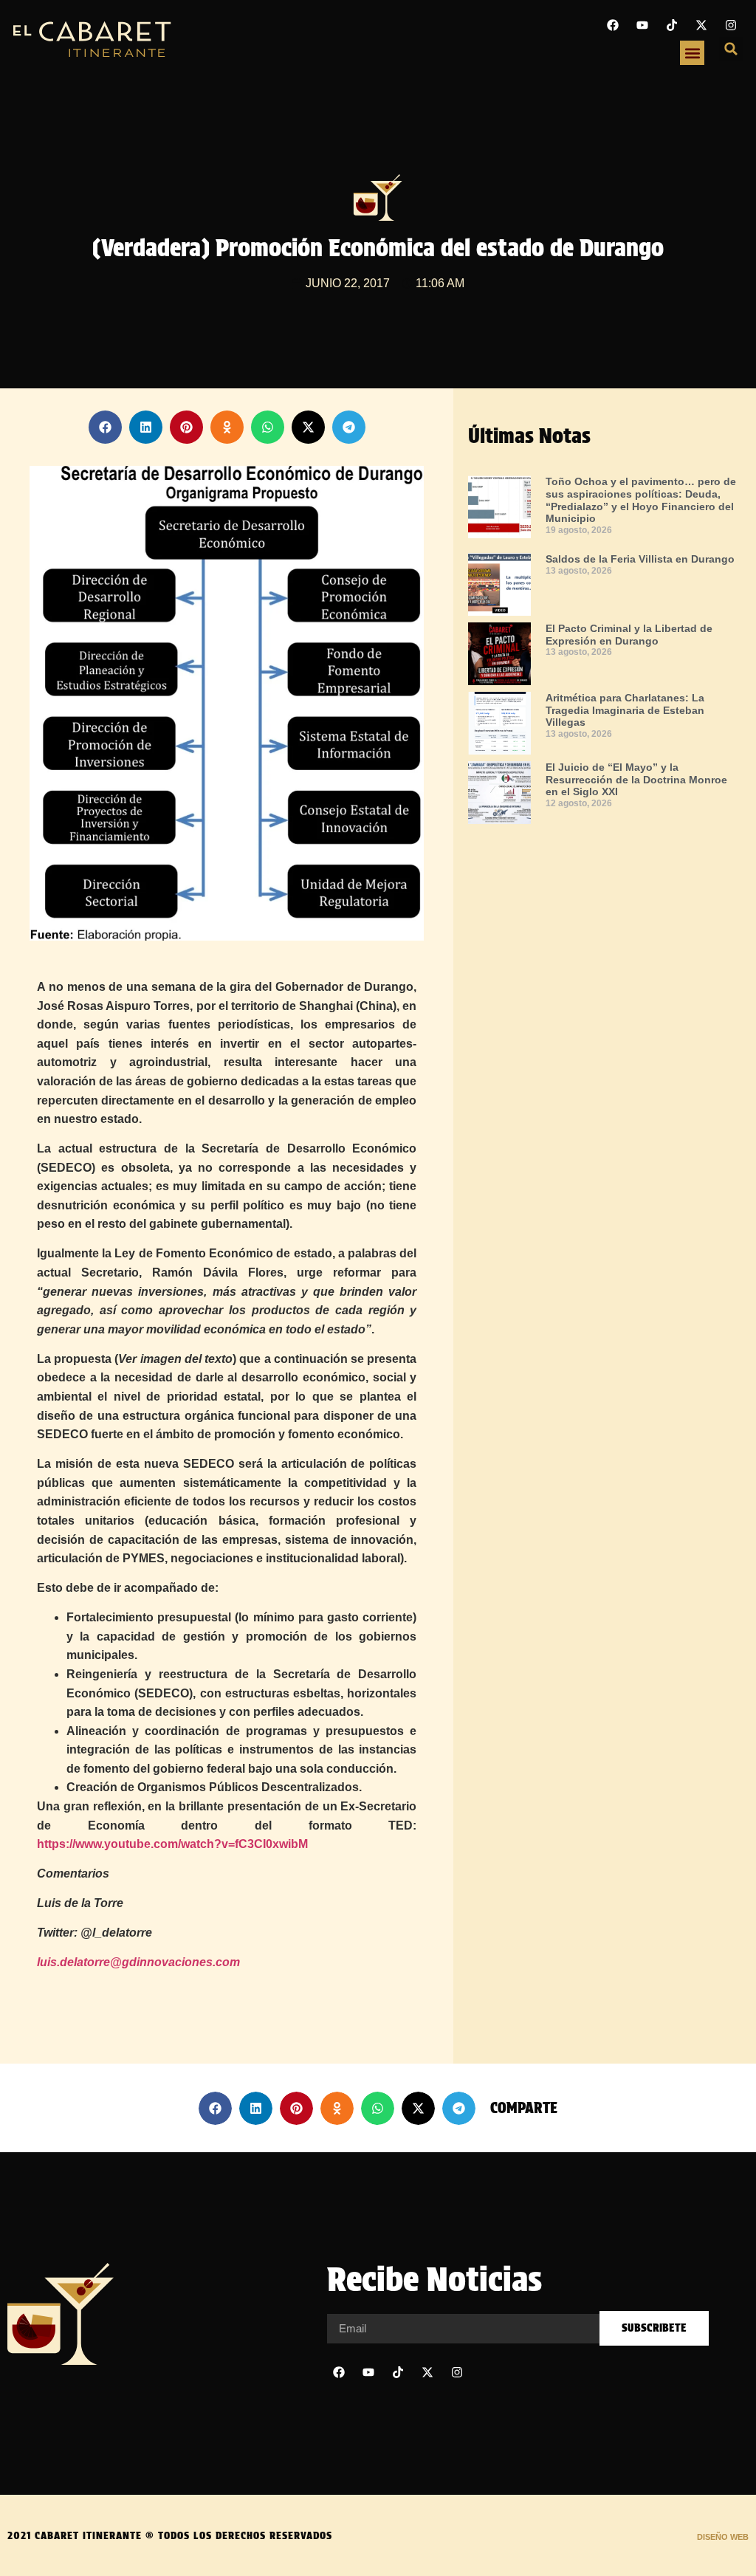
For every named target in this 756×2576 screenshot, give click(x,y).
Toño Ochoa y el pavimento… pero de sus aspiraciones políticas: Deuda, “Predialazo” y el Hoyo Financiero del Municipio (641, 500)
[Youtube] (642, 25)
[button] (692, 53)
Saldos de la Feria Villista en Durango (640, 559)
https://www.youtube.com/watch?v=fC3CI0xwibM (172, 1844)
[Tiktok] (672, 25)
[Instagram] (731, 25)
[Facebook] (613, 25)
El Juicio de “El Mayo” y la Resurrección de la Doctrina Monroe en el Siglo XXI (636, 780)
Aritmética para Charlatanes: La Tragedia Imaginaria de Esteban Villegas (625, 710)
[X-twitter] (701, 25)
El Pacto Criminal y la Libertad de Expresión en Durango (629, 635)
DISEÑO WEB (723, 2537)
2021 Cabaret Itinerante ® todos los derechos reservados (170, 2535)
